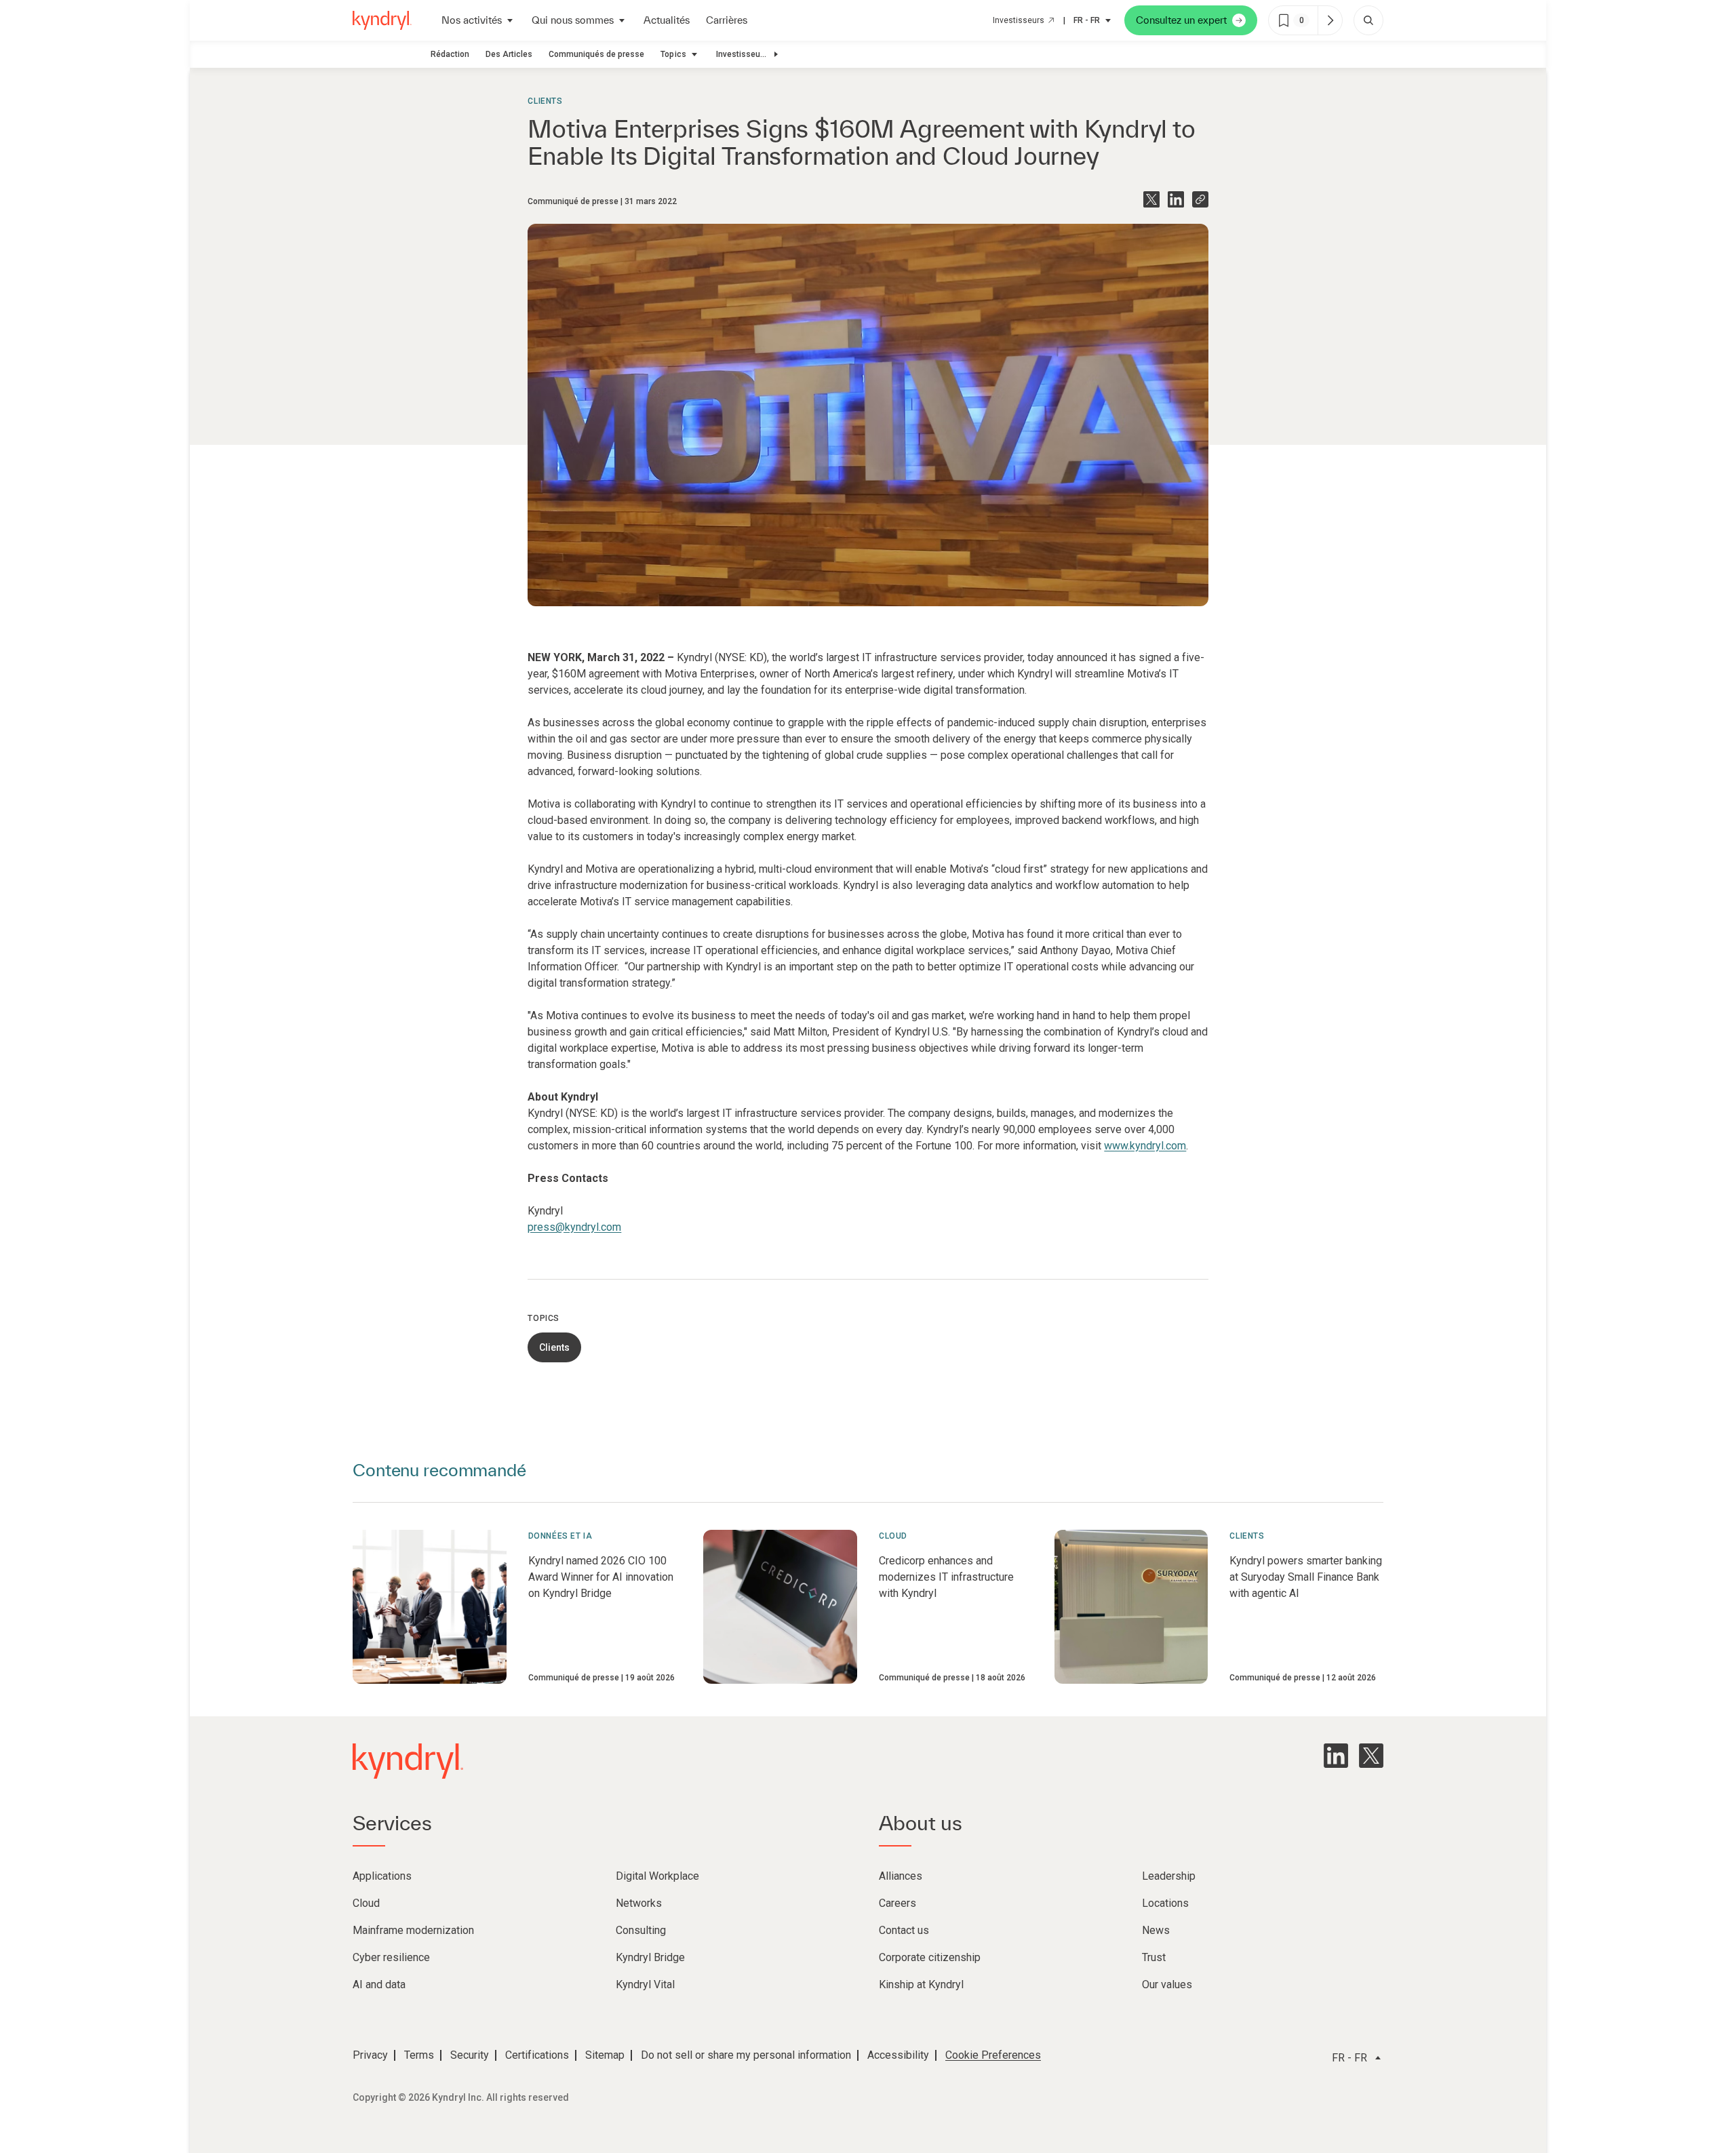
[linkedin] (1336, 1756)
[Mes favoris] (1330, 20)
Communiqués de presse (596, 54)
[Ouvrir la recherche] (1368, 20)
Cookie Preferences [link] (993, 2055)
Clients (545, 101)
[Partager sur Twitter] (1151, 199)
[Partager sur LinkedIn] (1176, 199)
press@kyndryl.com (574, 1227)
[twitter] (1371, 1756)
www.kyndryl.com (1145, 1146)
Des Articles (509, 54)
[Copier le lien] (1200, 199)
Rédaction (450, 54)
